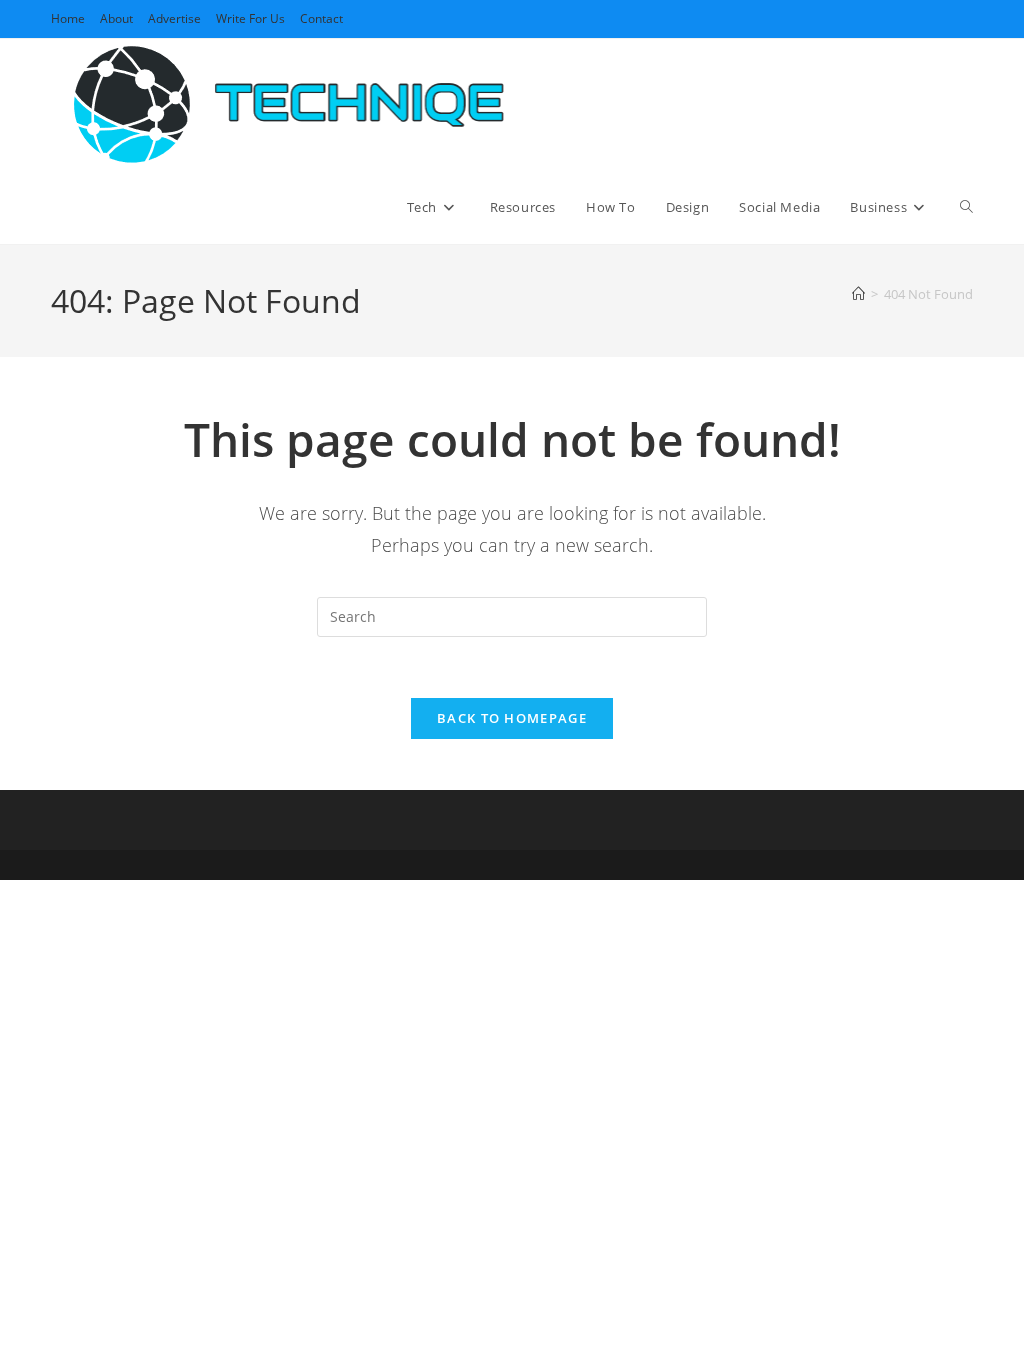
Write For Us (250, 18)
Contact (321, 18)
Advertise (174, 18)
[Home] (858, 294)
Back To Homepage (512, 718)
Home (68, 18)
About (116, 18)
